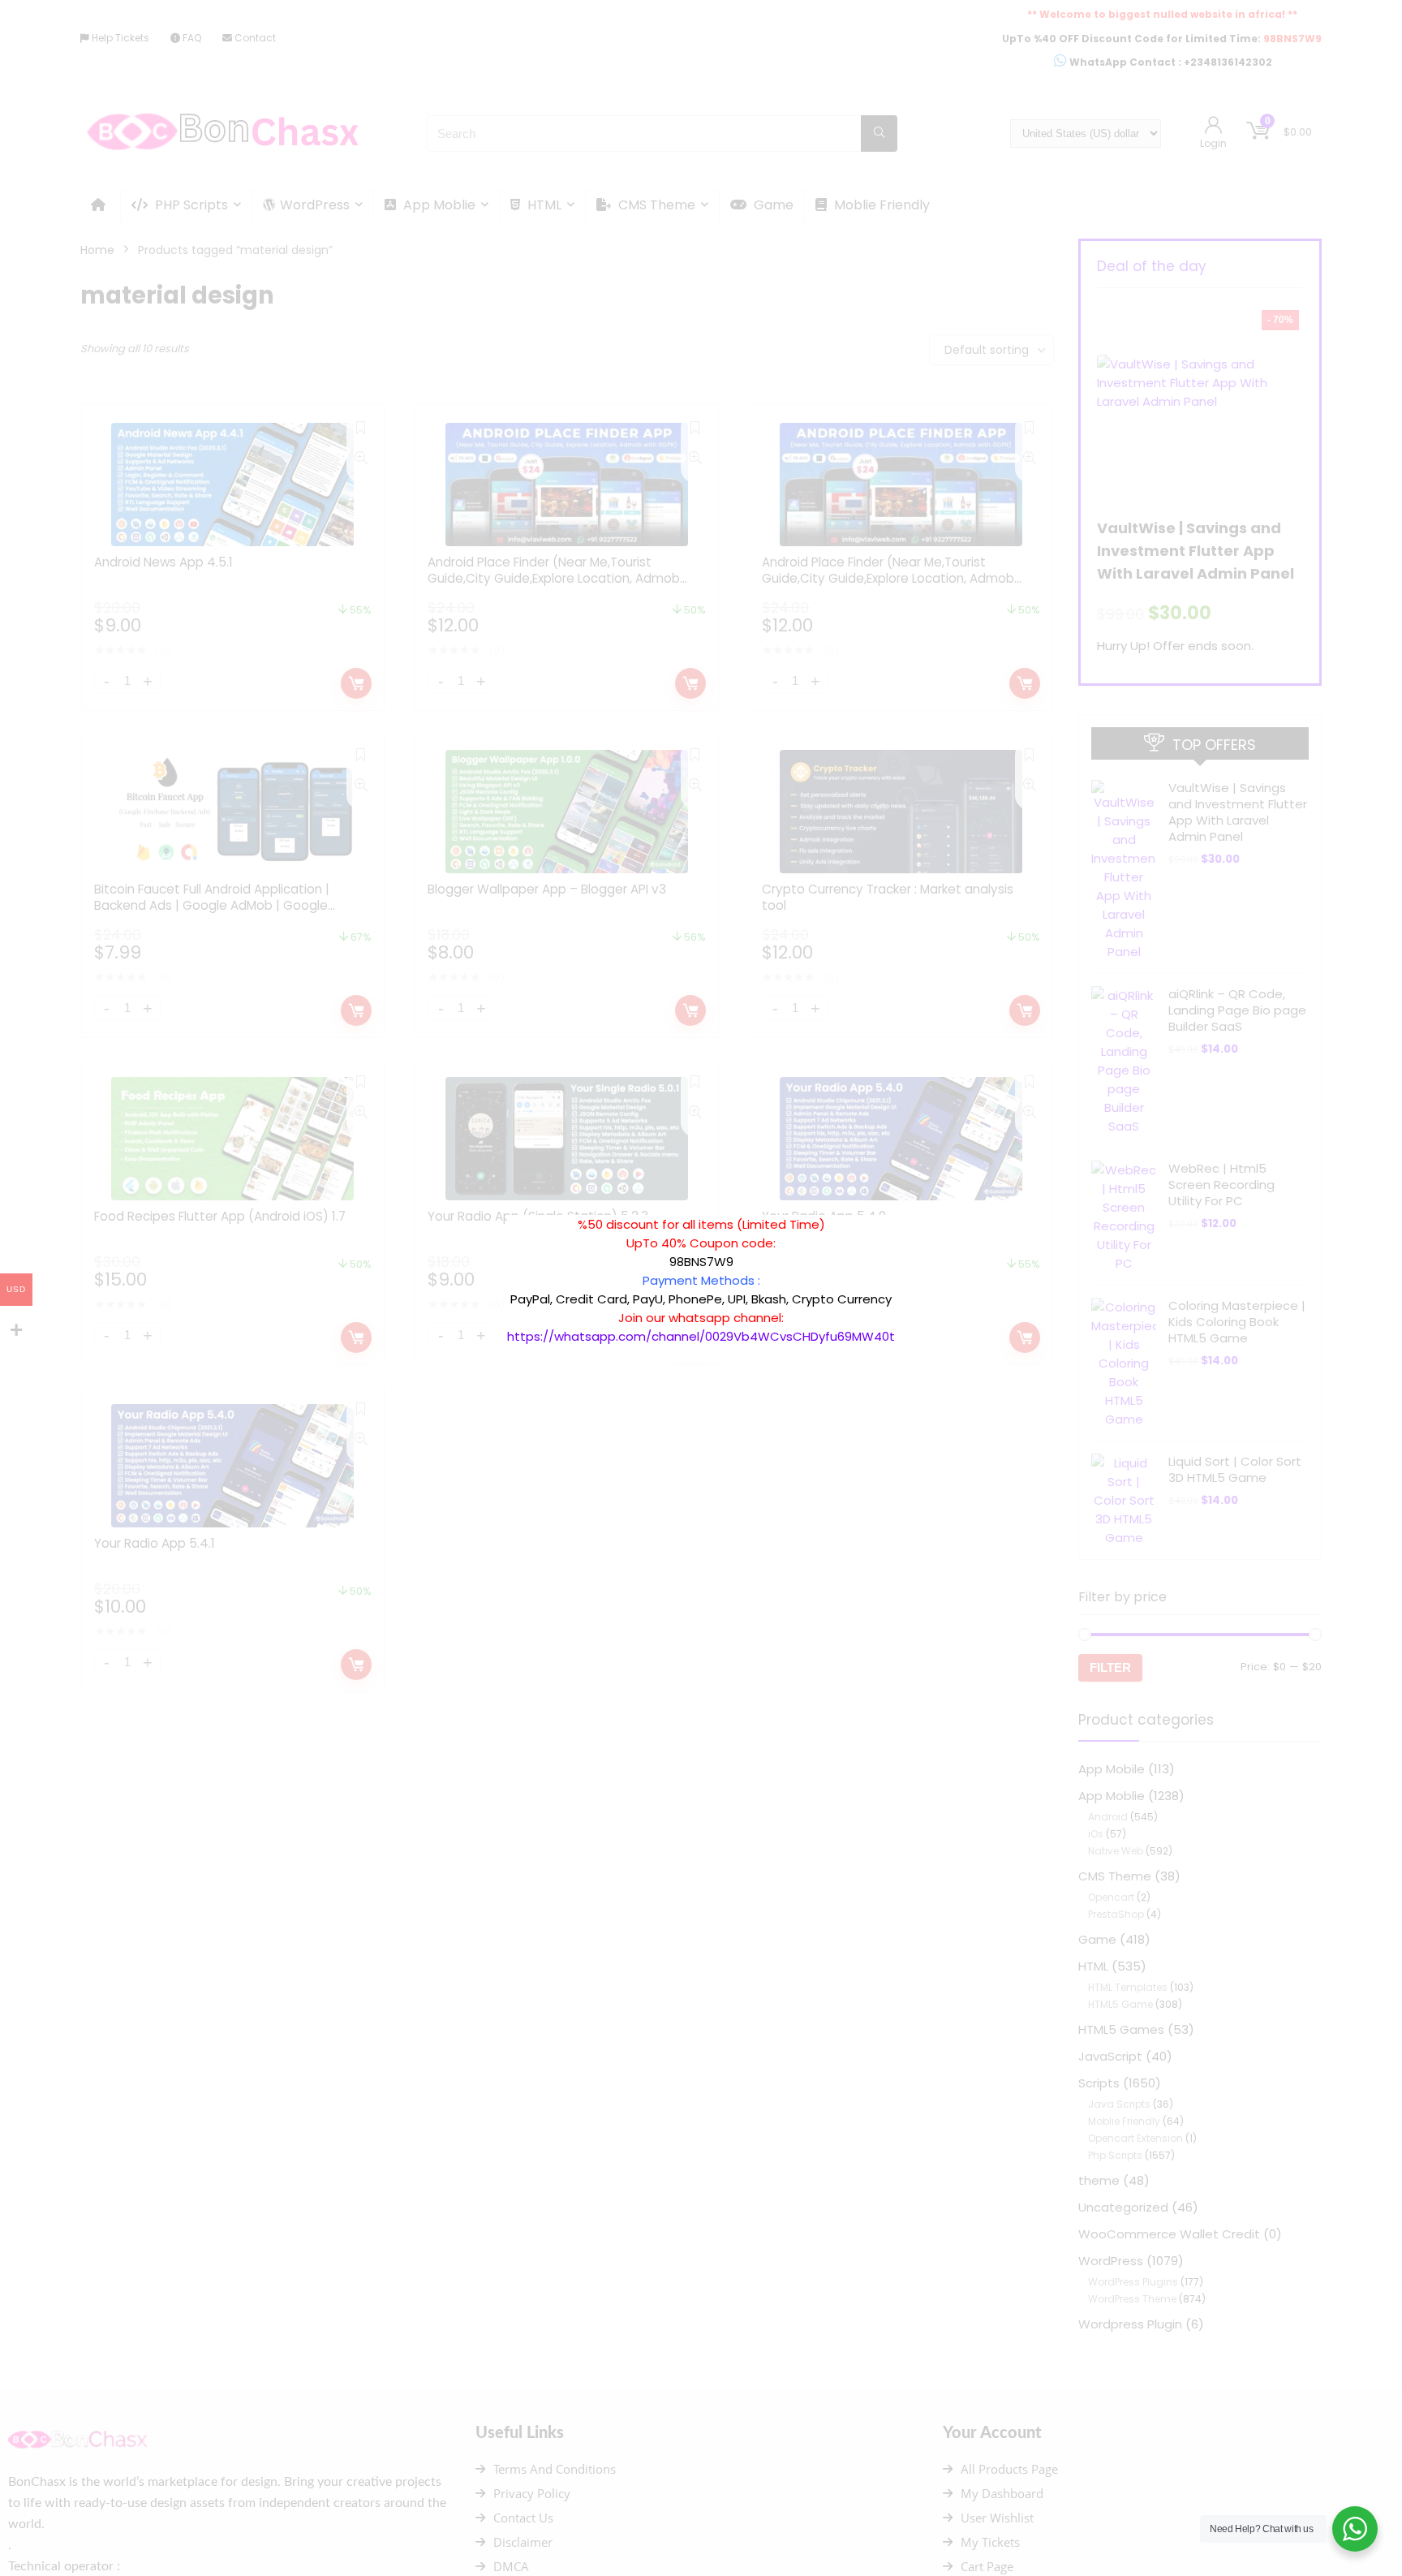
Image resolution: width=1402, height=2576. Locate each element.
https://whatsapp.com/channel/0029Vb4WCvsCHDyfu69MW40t (701, 1336)
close (903, 1207)
